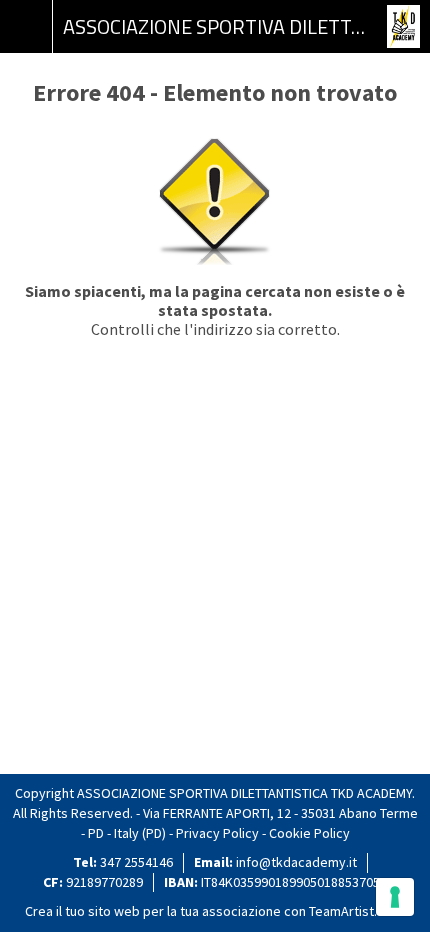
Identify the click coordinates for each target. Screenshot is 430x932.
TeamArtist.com (356, 911)
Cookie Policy (309, 833)
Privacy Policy (217, 833)
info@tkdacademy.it (296, 862)
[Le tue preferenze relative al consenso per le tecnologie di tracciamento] (395, 897)
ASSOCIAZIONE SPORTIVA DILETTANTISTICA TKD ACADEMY (215, 26)
